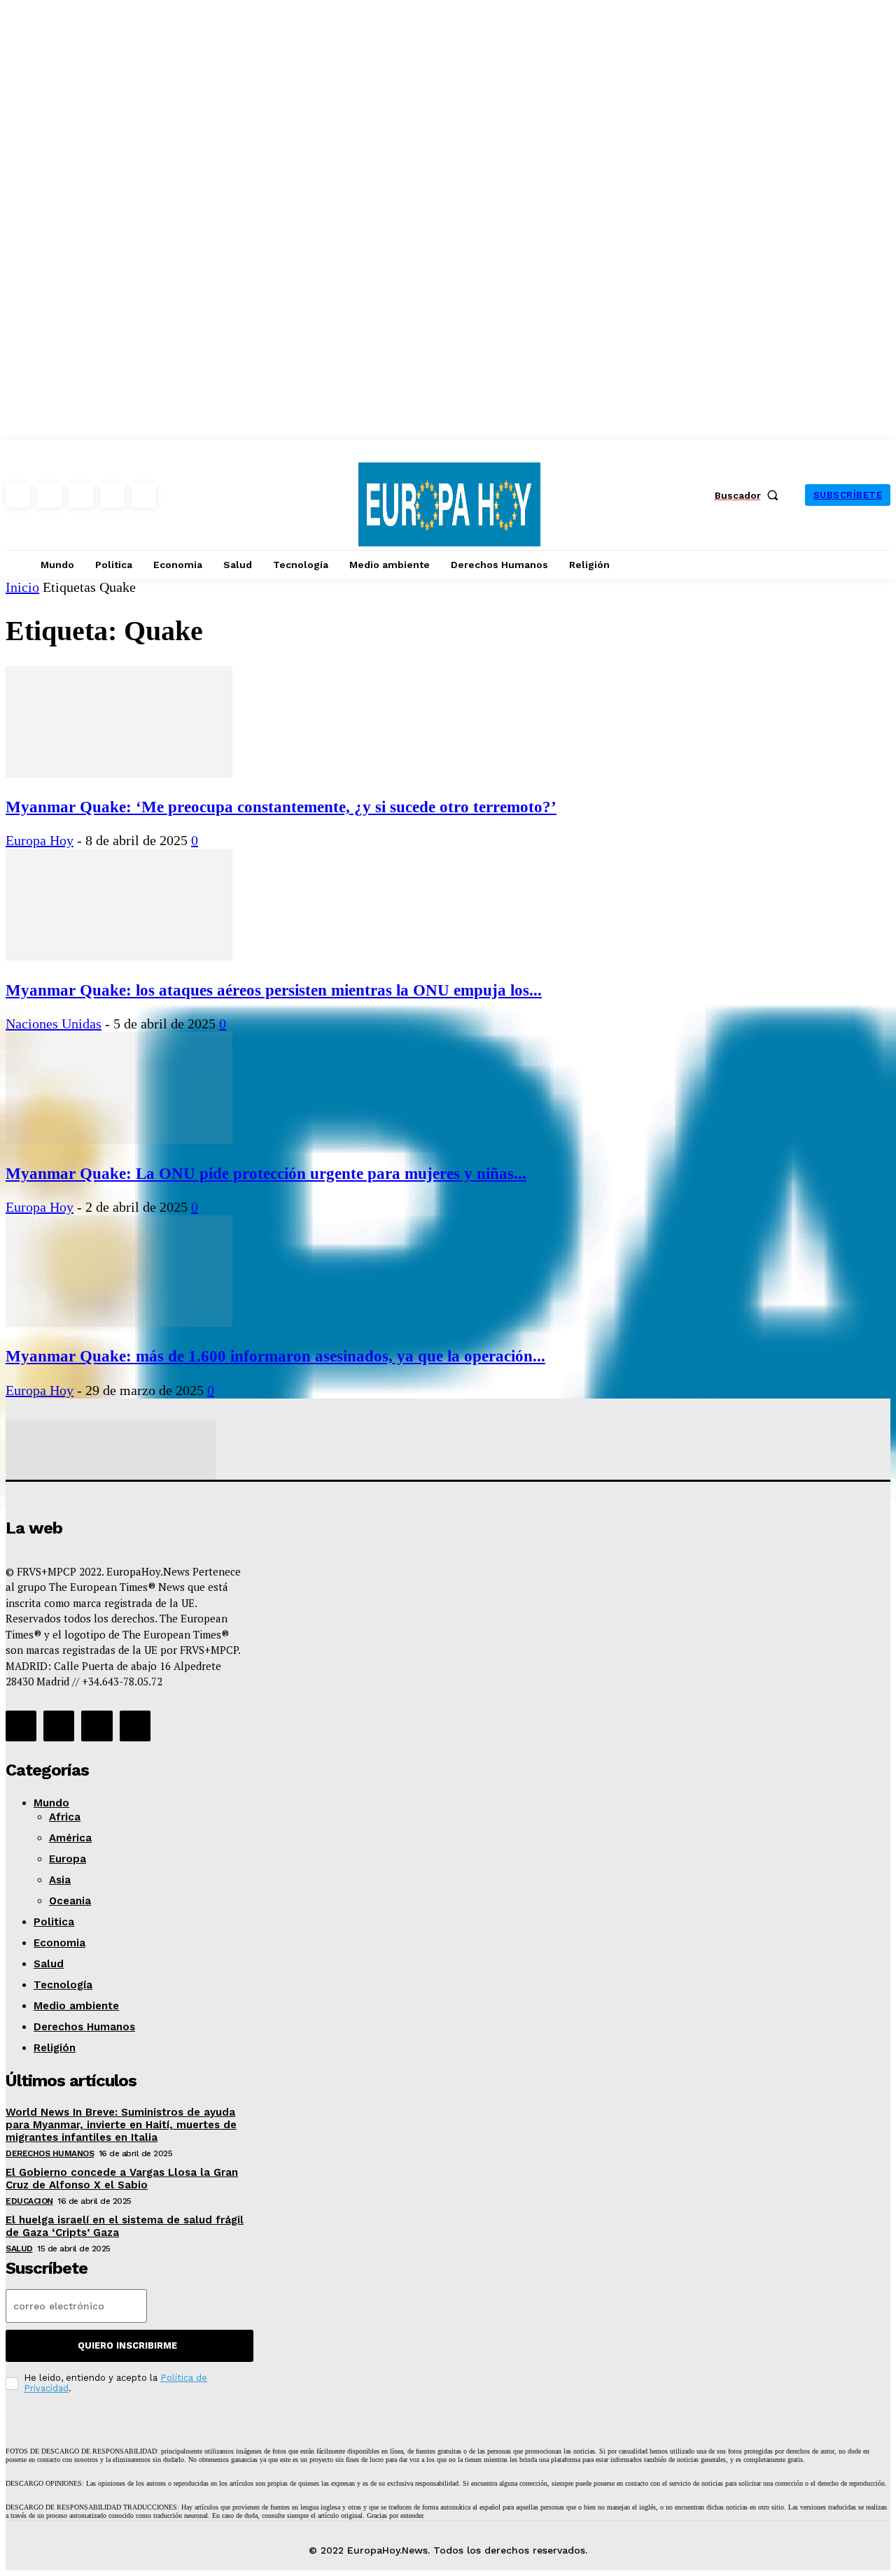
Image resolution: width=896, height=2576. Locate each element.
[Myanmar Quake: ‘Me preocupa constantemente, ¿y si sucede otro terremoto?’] (119, 773)
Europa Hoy (40, 840)
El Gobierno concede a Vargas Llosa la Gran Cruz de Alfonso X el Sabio (122, 2179)
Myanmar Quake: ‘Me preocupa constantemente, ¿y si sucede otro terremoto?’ (281, 807)
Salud (19, 2249)
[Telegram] (81, 495)
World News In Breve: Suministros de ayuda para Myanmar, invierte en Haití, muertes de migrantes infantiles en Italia (121, 2125)
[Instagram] (49, 495)
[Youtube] (144, 495)
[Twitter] (112, 495)
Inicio (22, 587)
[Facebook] (18, 495)
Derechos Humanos (50, 2153)
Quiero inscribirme (127, 2345)
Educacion (29, 2201)
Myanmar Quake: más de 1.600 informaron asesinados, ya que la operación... (275, 1356)
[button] (750, 495)
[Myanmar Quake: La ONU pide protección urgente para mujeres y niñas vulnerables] (119, 1139)
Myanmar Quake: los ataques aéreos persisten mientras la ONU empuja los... (274, 990)
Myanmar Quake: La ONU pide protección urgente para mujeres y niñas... (266, 1173)
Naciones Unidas (54, 1024)
